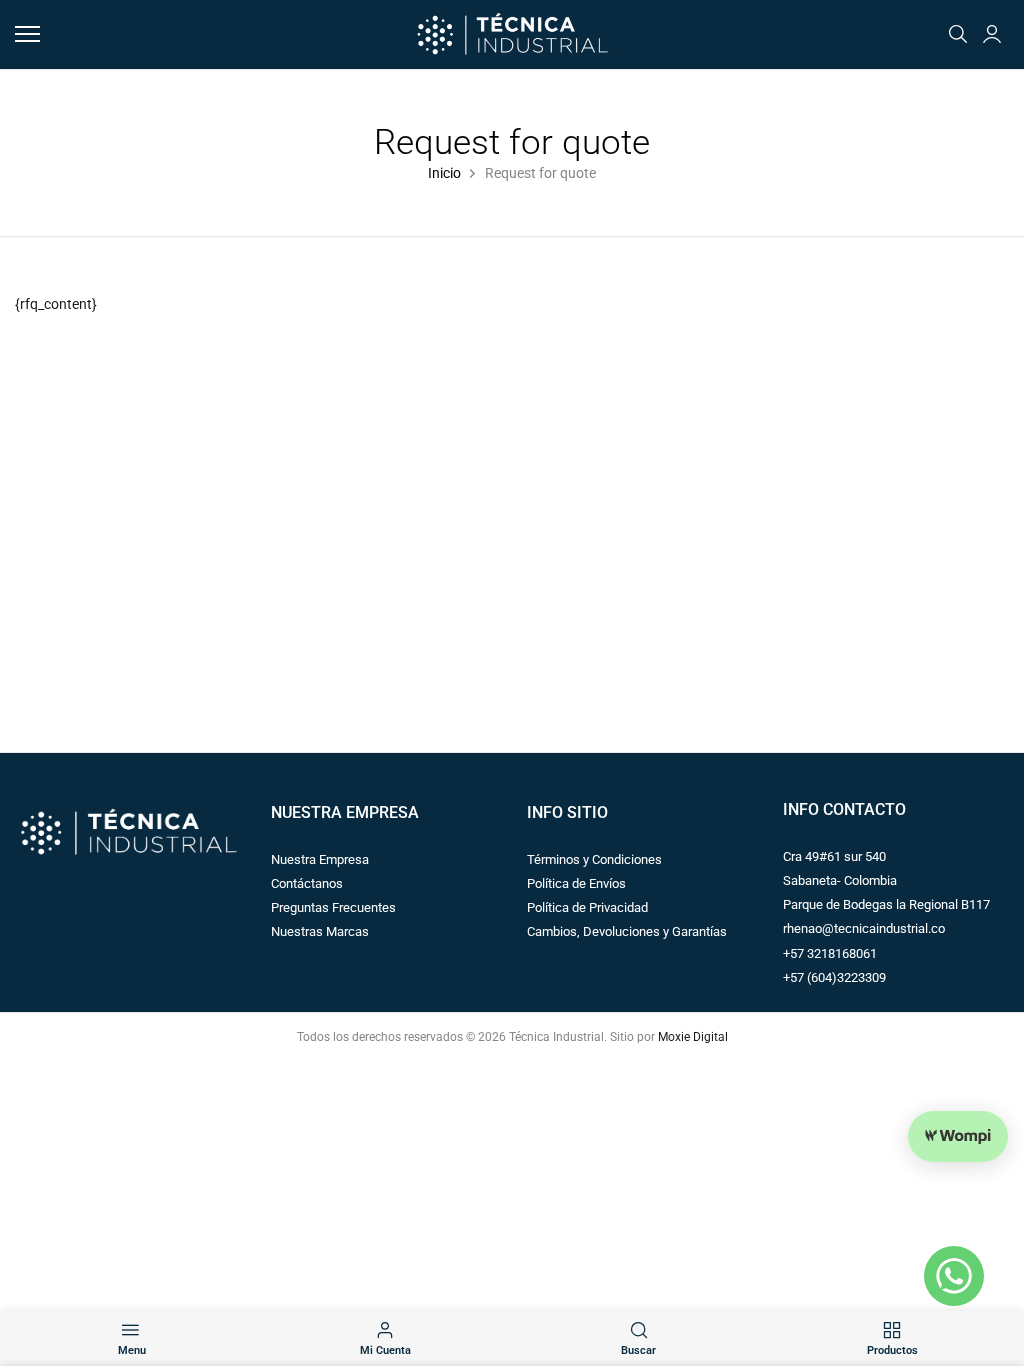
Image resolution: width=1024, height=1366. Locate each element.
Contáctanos (307, 883)
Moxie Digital (693, 1037)
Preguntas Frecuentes (333, 907)
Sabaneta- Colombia (840, 880)
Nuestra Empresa (320, 859)
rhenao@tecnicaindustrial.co (864, 928)
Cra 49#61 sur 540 (834, 856)
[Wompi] (958, 1136)
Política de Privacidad (587, 907)
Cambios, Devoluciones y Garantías (627, 931)
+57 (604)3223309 (834, 977)
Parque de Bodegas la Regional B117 (886, 904)
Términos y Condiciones (594, 859)
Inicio (444, 173)
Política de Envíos (576, 883)
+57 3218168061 (830, 953)
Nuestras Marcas (320, 931)
